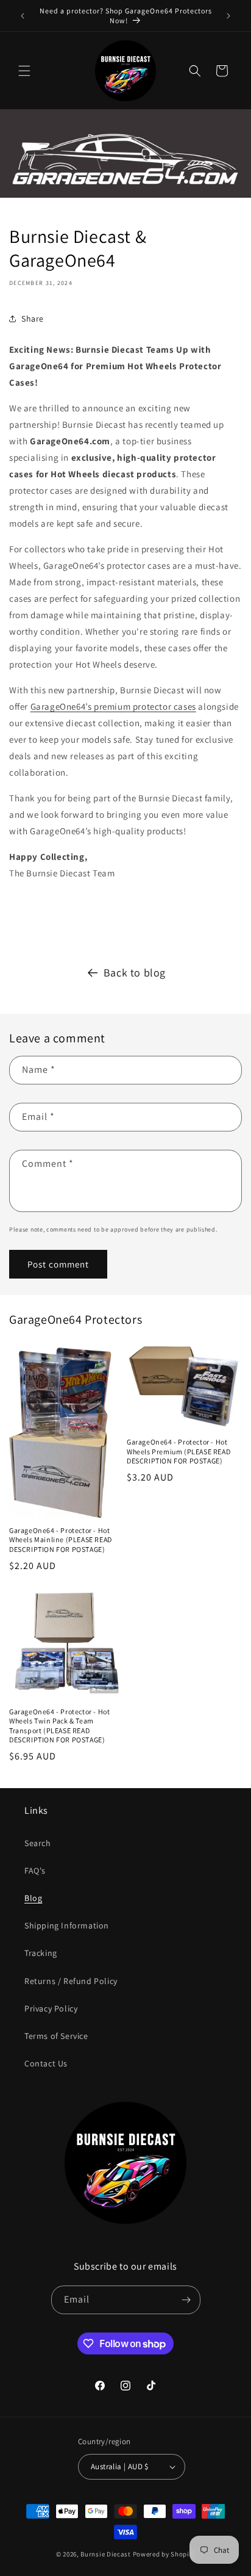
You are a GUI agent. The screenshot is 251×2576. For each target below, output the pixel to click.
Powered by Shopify (164, 2554)
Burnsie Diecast (106, 2554)
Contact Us (46, 2063)
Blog (33, 1898)
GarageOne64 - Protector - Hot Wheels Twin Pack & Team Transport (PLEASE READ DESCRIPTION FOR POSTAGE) (59, 1726)
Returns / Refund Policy (71, 1981)
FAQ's (35, 1871)
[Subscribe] (186, 2300)
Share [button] (33, 319)
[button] (24, 71)
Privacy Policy (51, 2008)
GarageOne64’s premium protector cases (113, 706)
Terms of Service (56, 2036)
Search (38, 1843)
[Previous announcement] (23, 16)
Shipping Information (67, 1925)
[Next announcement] (228, 16)
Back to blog (135, 972)
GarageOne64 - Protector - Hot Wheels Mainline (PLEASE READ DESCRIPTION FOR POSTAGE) (61, 1540)
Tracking (41, 1953)
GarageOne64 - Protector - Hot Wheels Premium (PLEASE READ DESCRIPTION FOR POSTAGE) (179, 1451)
